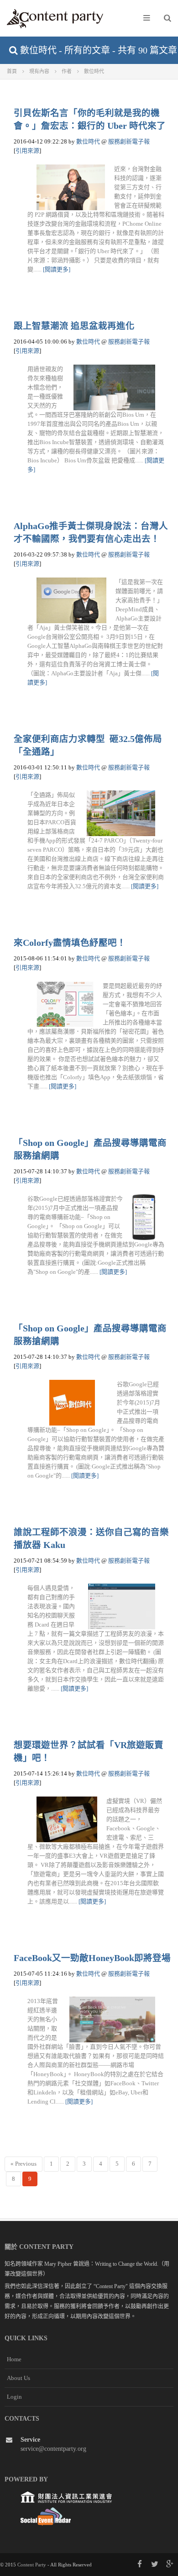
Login (14, 2397)
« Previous (24, 2164)
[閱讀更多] (57, 269)
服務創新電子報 (129, 141)
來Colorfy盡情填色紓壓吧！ (70, 943)
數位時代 (88, 141)
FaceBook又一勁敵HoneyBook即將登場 (92, 1958)
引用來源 (27, 151)
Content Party (32, 2565)
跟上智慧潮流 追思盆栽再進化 (74, 326)
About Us (18, 2378)
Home (14, 2359)
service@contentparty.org (53, 2449)
